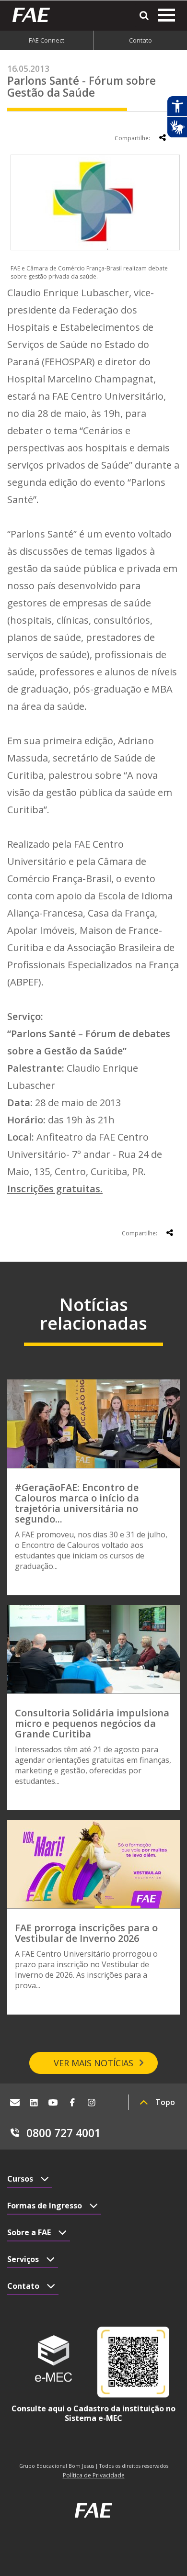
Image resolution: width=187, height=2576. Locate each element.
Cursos (20, 2179)
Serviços (23, 2259)
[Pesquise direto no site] (144, 16)
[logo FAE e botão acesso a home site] (35, 15)
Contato (140, 40)
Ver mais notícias (93, 2063)
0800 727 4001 (64, 2133)
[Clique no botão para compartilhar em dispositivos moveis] (163, 137)
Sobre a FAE (29, 2232)
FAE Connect (47, 40)
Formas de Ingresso (45, 2206)
